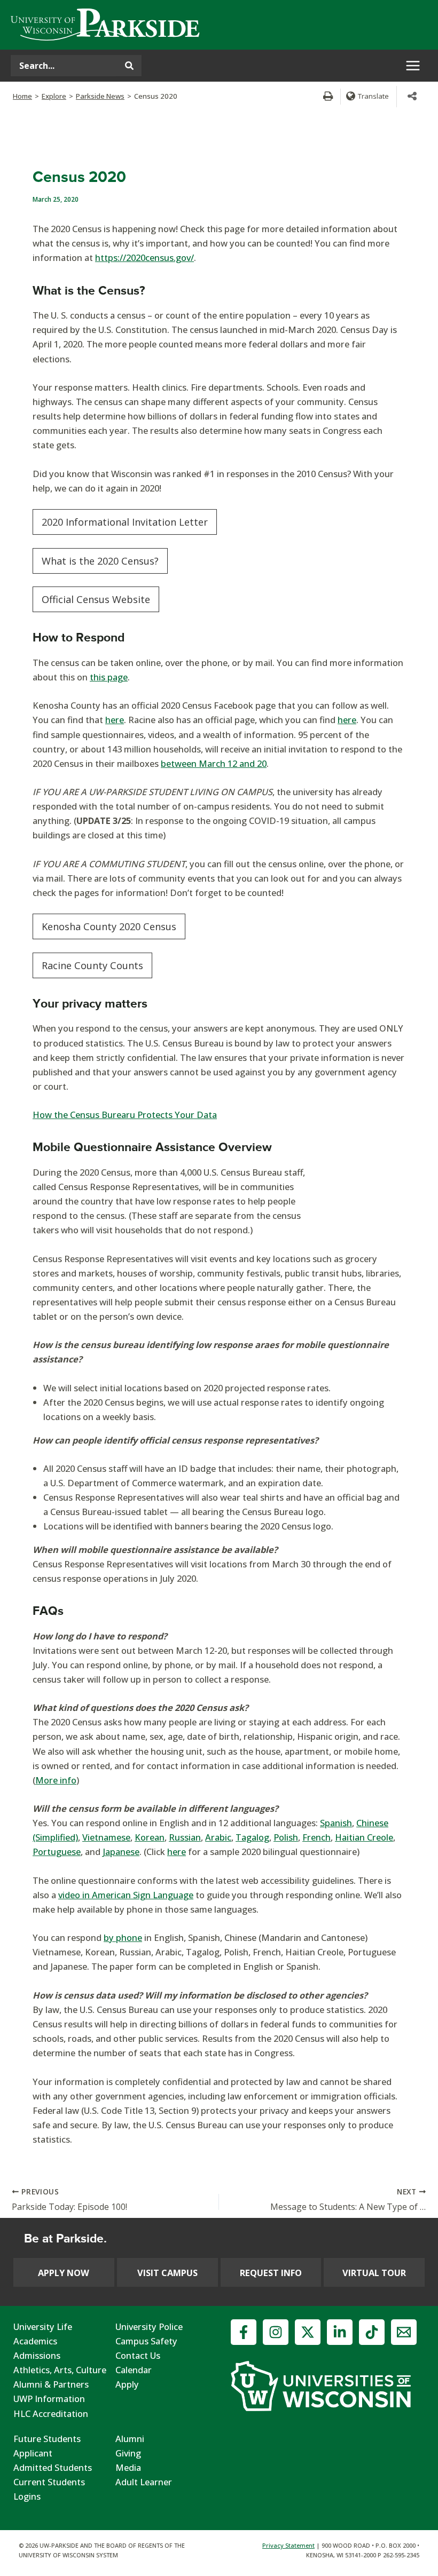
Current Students (49, 2482)
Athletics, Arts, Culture (60, 2370)
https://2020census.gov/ (144, 257)
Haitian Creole (364, 1837)
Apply (127, 2384)
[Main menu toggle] (413, 66)
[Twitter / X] (308, 2332)
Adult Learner (144, 2482)
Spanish (336, 1823)
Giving (128, 2453)
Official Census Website (96, 599)
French (316, 1837)
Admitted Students (53, 2467)
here (115, 720)
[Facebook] (244, 2332)
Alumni (130, 2439)
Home (22, 96)
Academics (35, 2341)
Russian (185, 1837)
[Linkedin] (340, 2332)
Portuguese (57, 1852)
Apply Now (64, 2273)
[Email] (404, 2332)
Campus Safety (146, 2341)
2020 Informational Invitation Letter (125, 522)
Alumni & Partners (51, 2384)
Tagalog (252, 1837)
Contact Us (138, 2355)
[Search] (129, 66)
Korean (150, 1837)
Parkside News (100, 96)
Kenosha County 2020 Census (109, 926)
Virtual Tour (374, 2273)
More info (56, 1780)
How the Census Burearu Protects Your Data (125, 1115)
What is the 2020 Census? (100, 561)
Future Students (47, 2439)
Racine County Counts (92, 965)
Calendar (134, 2370)
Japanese (121, 1852)
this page (109, 677)
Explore (54, 96)
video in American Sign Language (126, 1895)
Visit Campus (167, 2273)
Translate (373, 96)
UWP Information (49, 2399)
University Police (149, 2327)
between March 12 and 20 (214, 763)
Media (128, 2467)
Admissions (37, 2355)
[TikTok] (372, 2332)
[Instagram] (276, 2332)
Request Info (271, 2273)
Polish (286, 1837)
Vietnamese (106, 1837)
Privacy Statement (288, 2545)
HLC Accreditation (51, 2413)
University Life (43, 2327)
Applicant (33, 2453)
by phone (123, 1937)
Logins (27, 2496)
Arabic (218, 1837)
